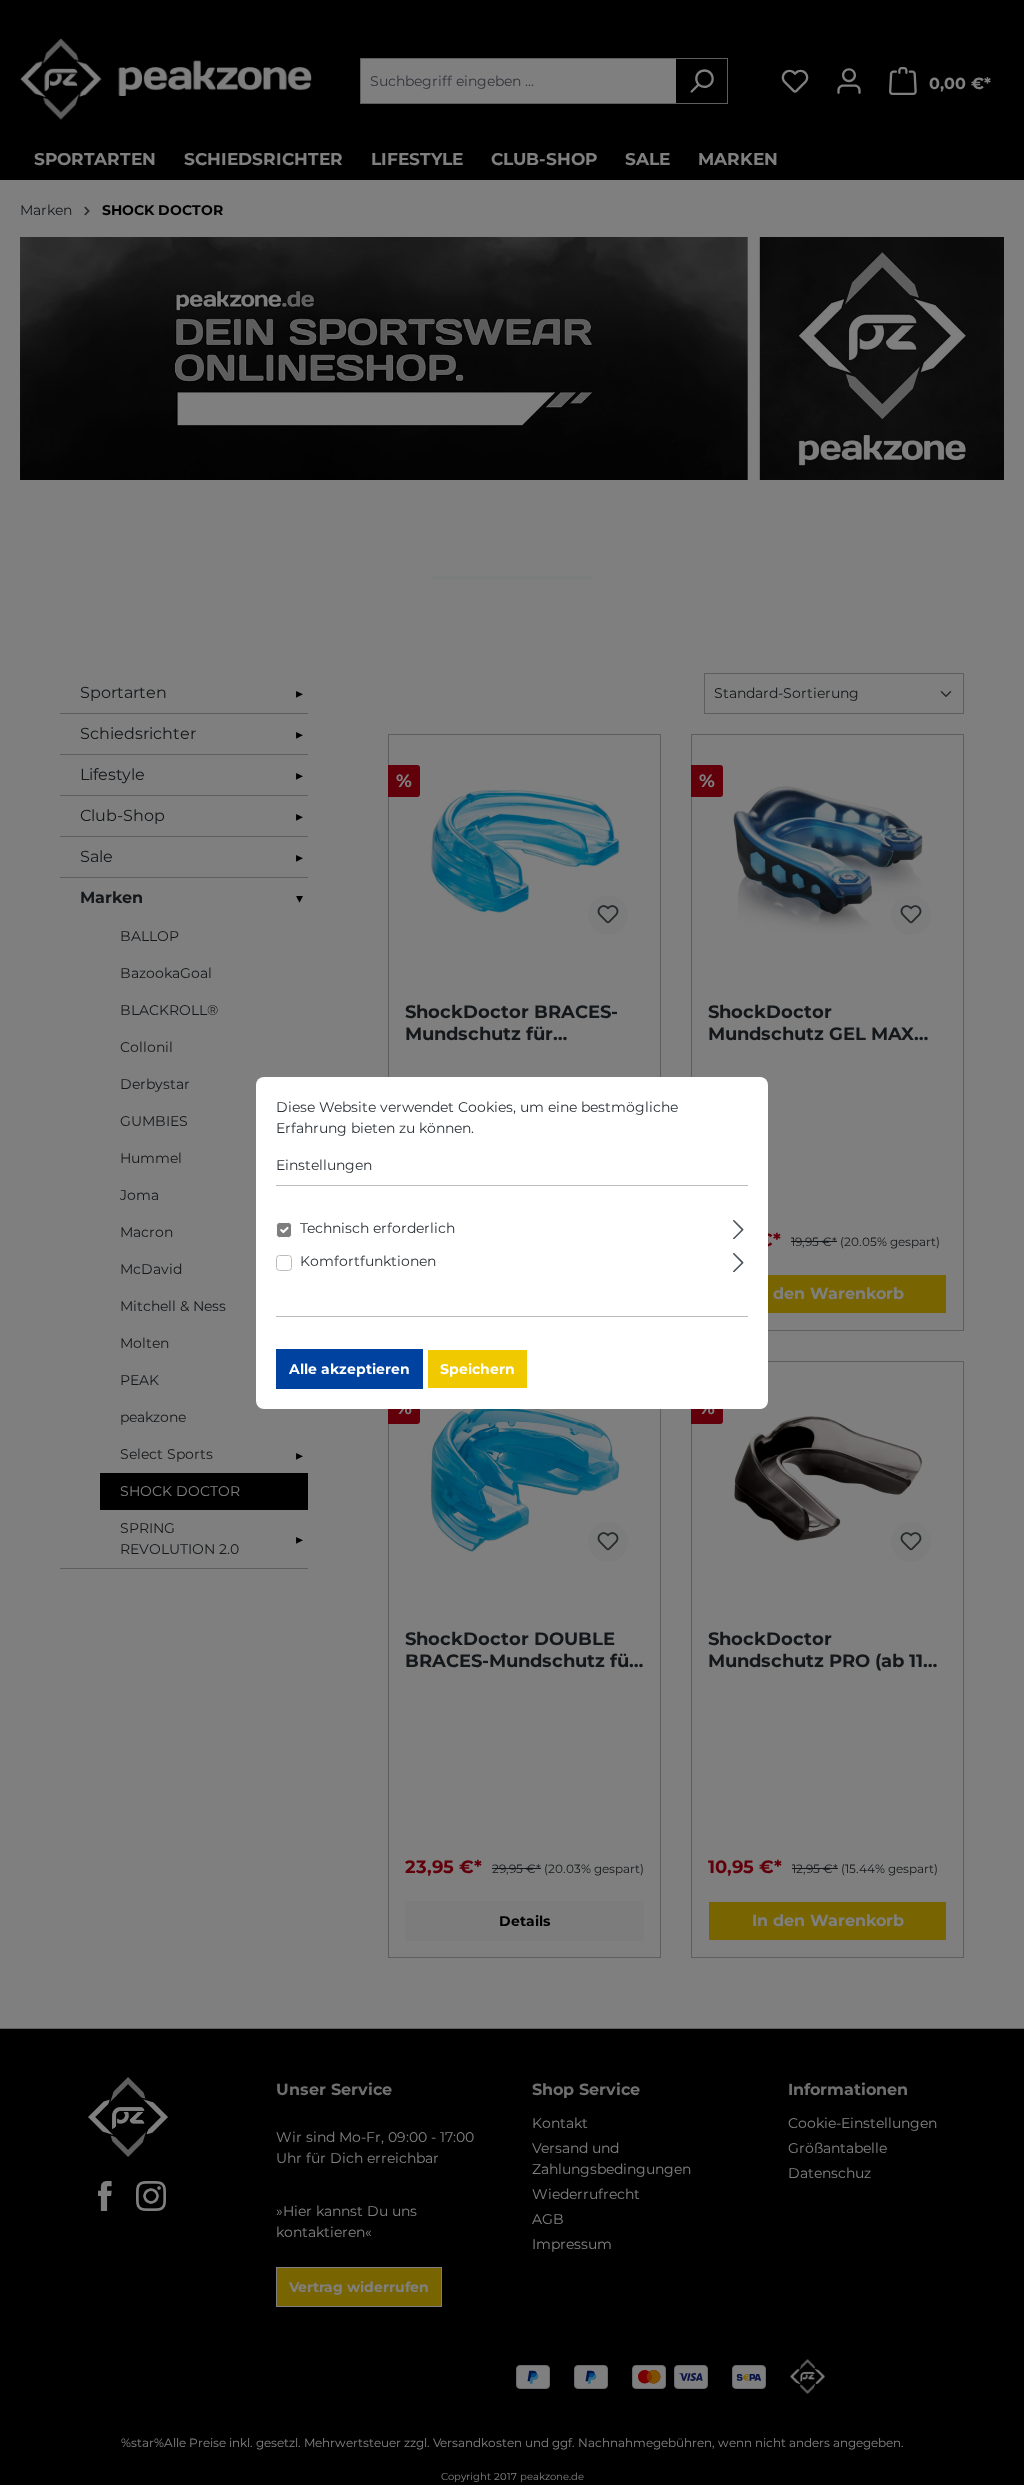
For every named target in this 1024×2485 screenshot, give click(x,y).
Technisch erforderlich (377, 1228)
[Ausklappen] (738, 1226)
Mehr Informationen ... (555, 1128)
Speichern (477, 1369)
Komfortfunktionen (368, 1261)
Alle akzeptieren (349, 1369)
